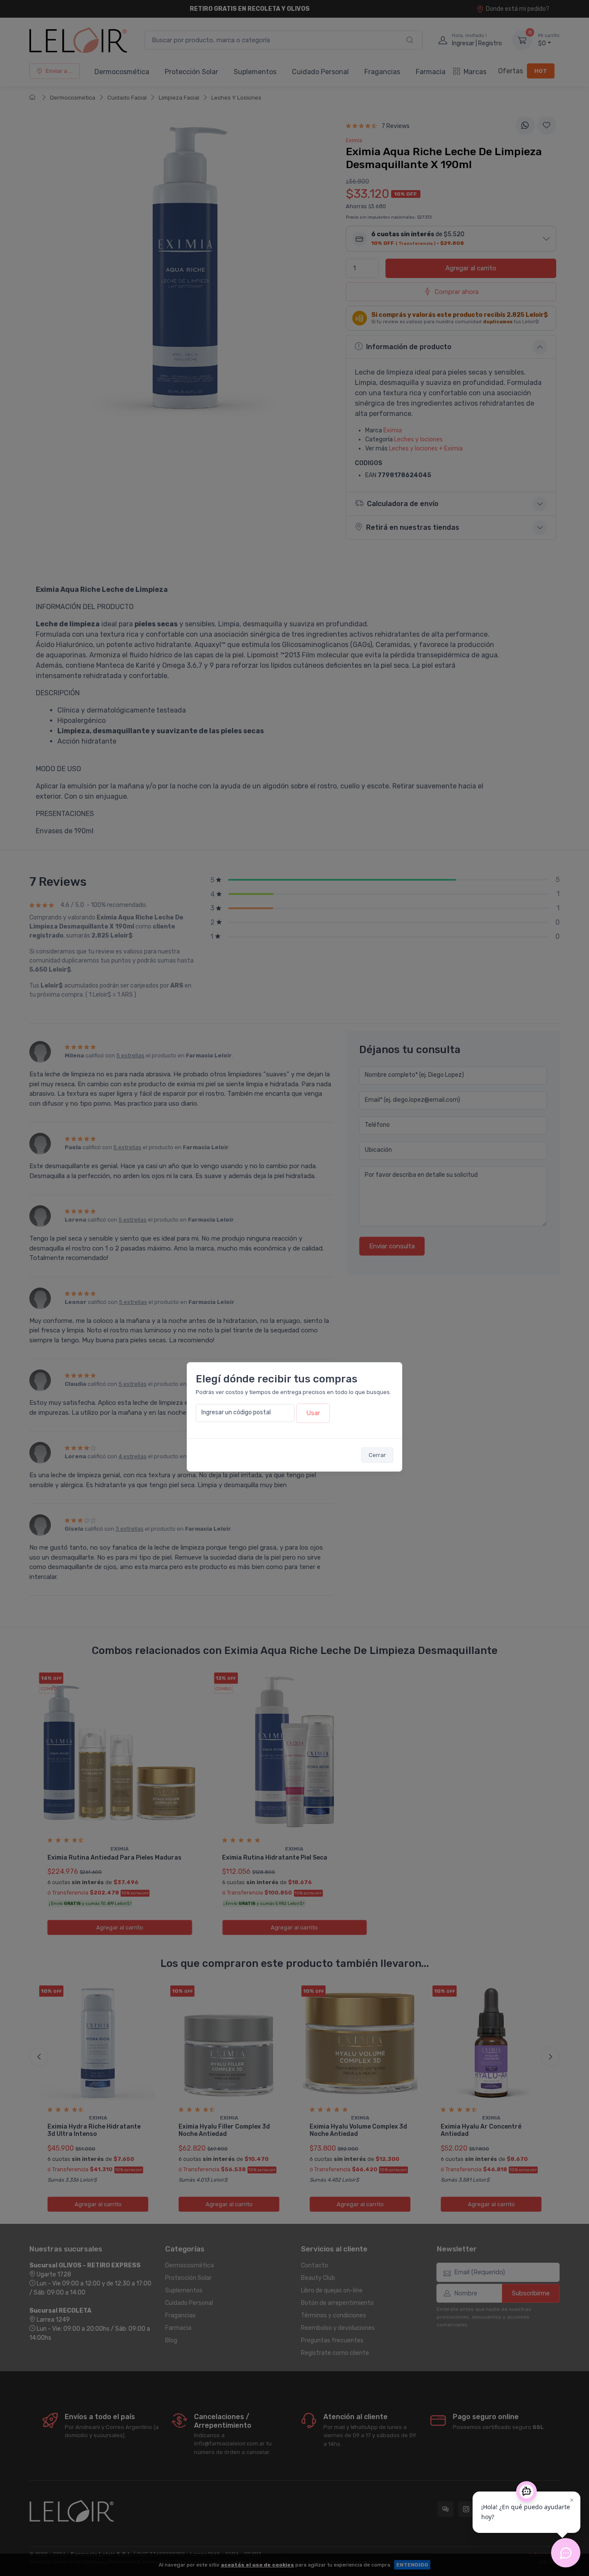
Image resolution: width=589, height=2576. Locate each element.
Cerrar (377, 1455)
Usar (313, 1413)
